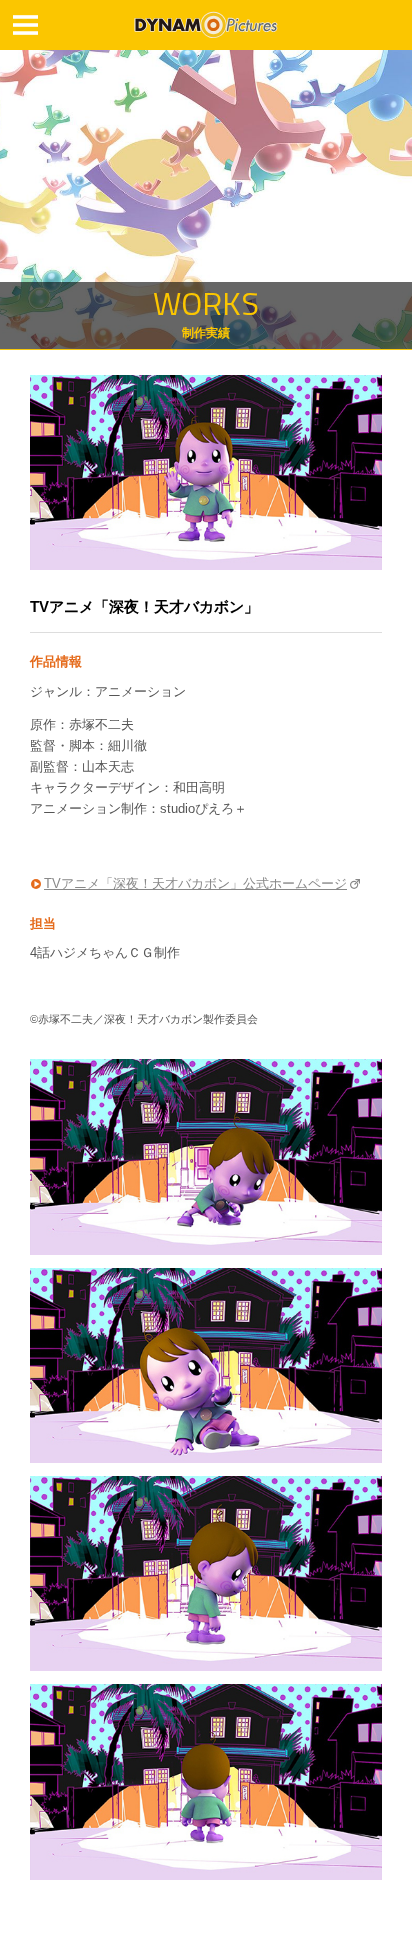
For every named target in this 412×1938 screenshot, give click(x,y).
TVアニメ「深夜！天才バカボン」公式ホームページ (195, 883)
